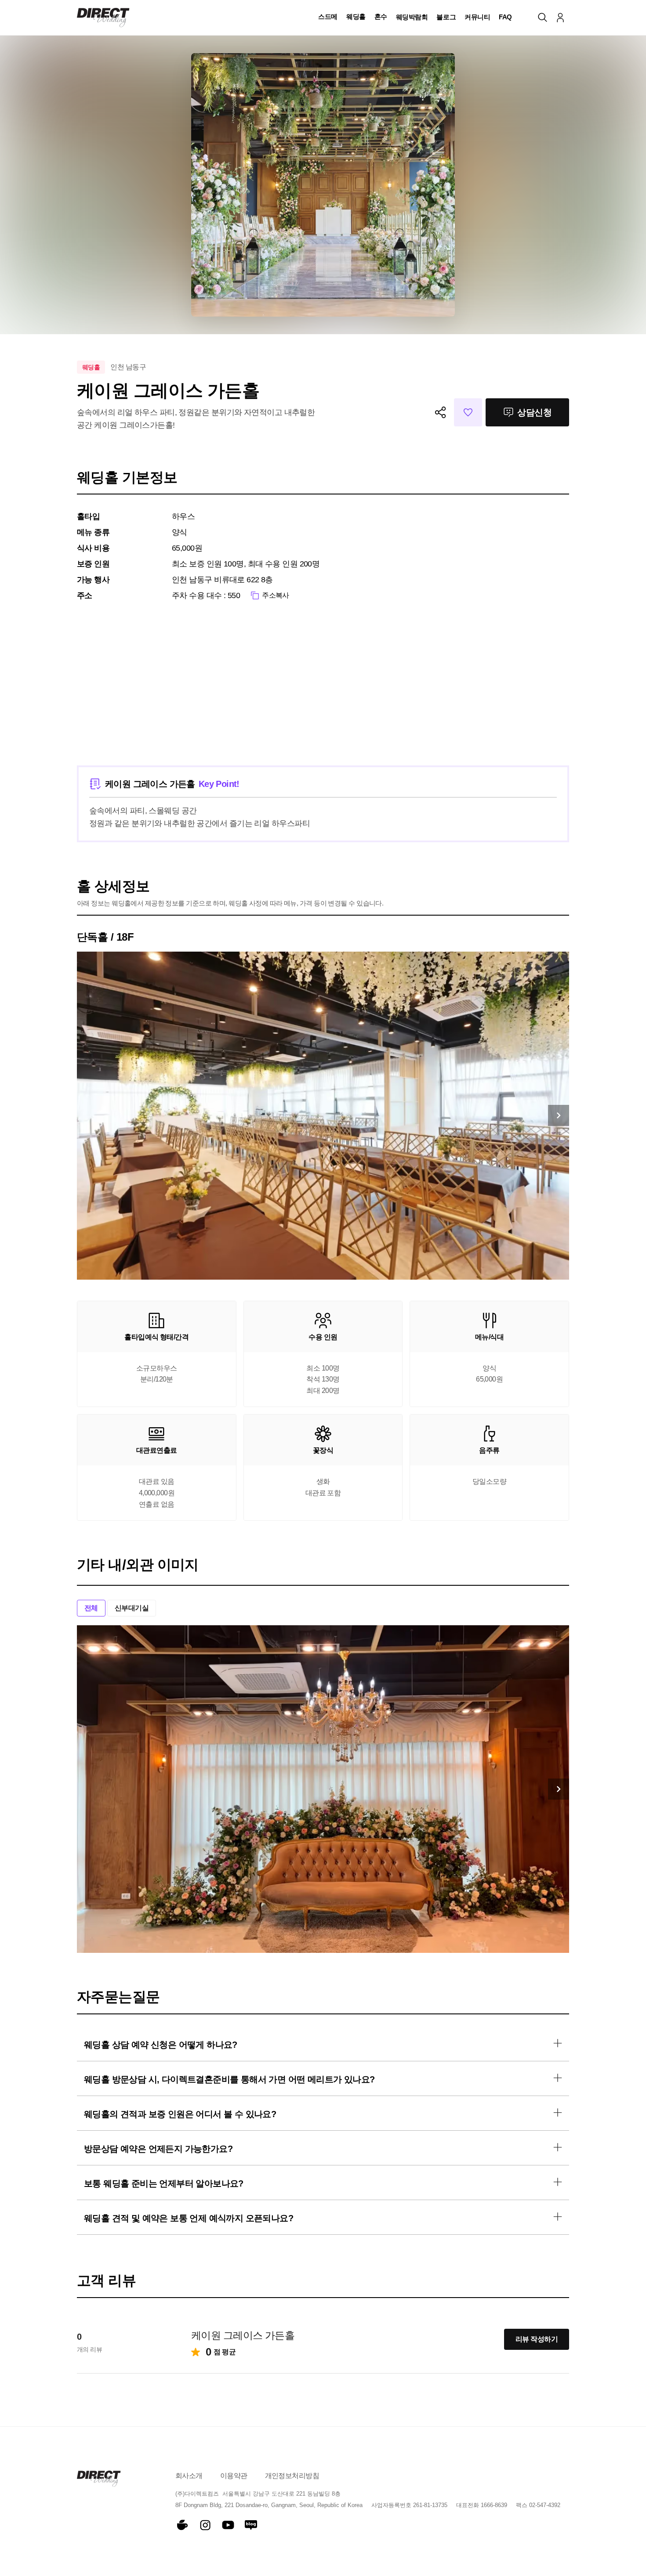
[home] (103, 18)
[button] (328, 18)
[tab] (91, 1608)
